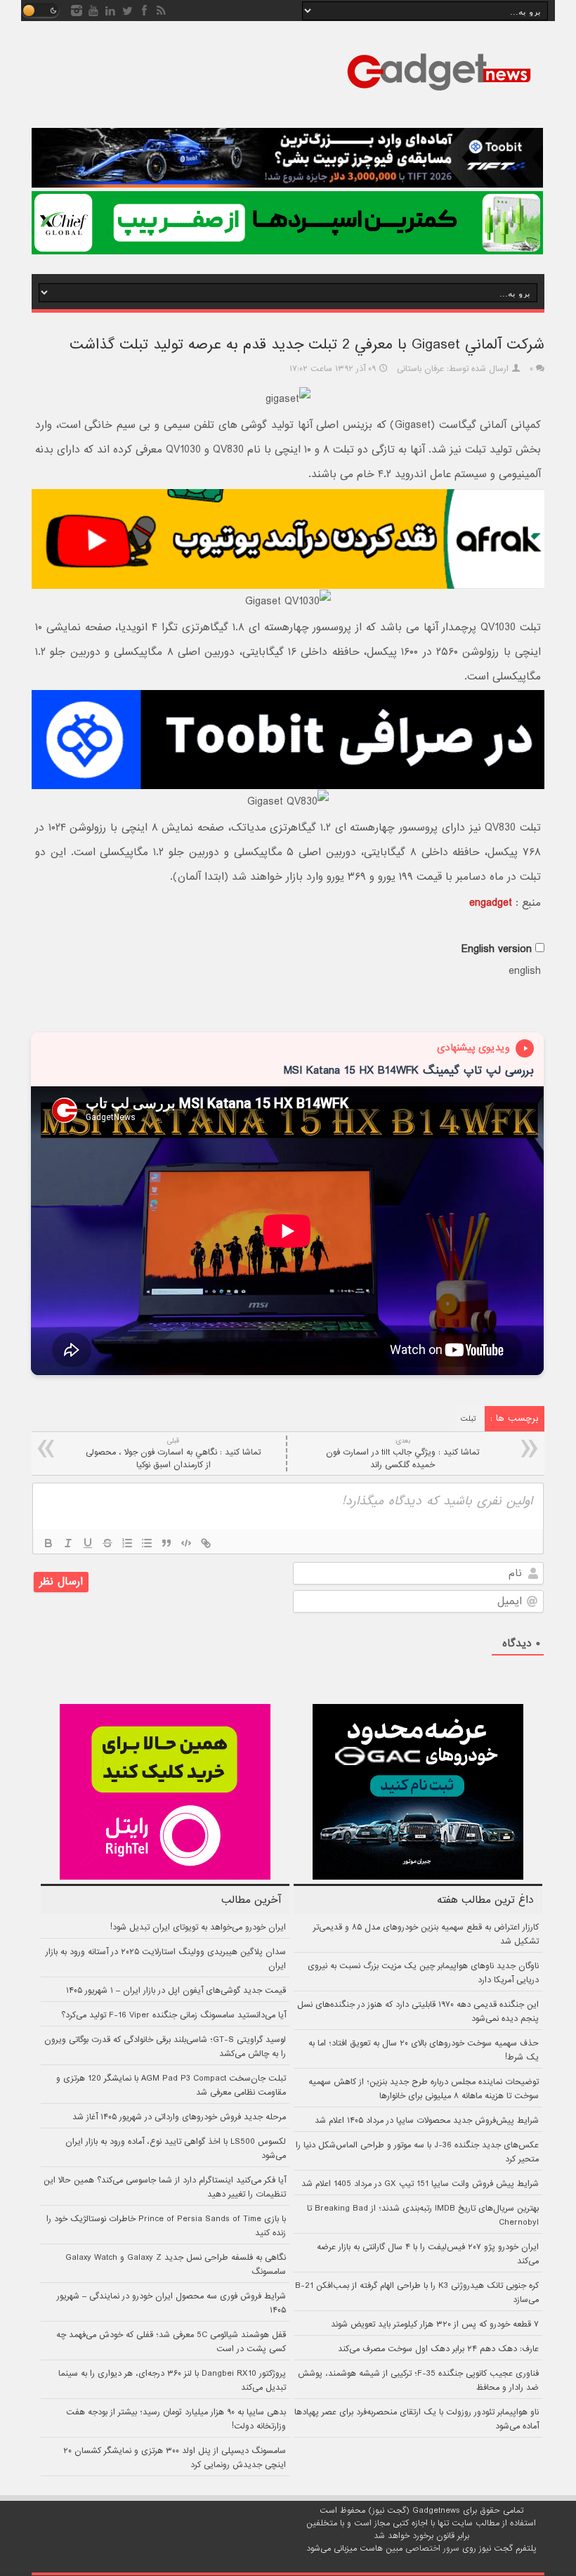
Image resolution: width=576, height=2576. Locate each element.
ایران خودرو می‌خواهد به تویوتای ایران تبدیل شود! (198, 1927)
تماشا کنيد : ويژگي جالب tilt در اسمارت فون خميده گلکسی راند (402, 1453)
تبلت (469, 1419)
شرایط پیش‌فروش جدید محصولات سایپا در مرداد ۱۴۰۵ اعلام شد (427, 2121)
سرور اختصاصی (432, 2549)
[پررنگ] (48, 1543)
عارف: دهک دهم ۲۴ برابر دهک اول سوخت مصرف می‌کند (438, 2349)
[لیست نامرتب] (147, 1543)
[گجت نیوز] (439, 95)
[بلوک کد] (186, 1543)
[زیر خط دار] (88, 1543)
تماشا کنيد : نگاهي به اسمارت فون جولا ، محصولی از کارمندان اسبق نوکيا (173, 1453)
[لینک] (206, 1543)
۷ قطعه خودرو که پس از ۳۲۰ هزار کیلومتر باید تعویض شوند (435, 2324)
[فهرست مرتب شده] (127, 1543)
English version (497, 949)
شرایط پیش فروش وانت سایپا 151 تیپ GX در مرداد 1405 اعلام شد (420, 2184)
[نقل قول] (166, 1543)
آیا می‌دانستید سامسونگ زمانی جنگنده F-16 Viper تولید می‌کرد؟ (174, 2015)
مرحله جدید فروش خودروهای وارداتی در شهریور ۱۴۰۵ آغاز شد (179, 2117)
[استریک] (107, 1543)
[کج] (68, 1543)
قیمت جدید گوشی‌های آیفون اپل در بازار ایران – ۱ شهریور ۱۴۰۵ (176, 1991)
